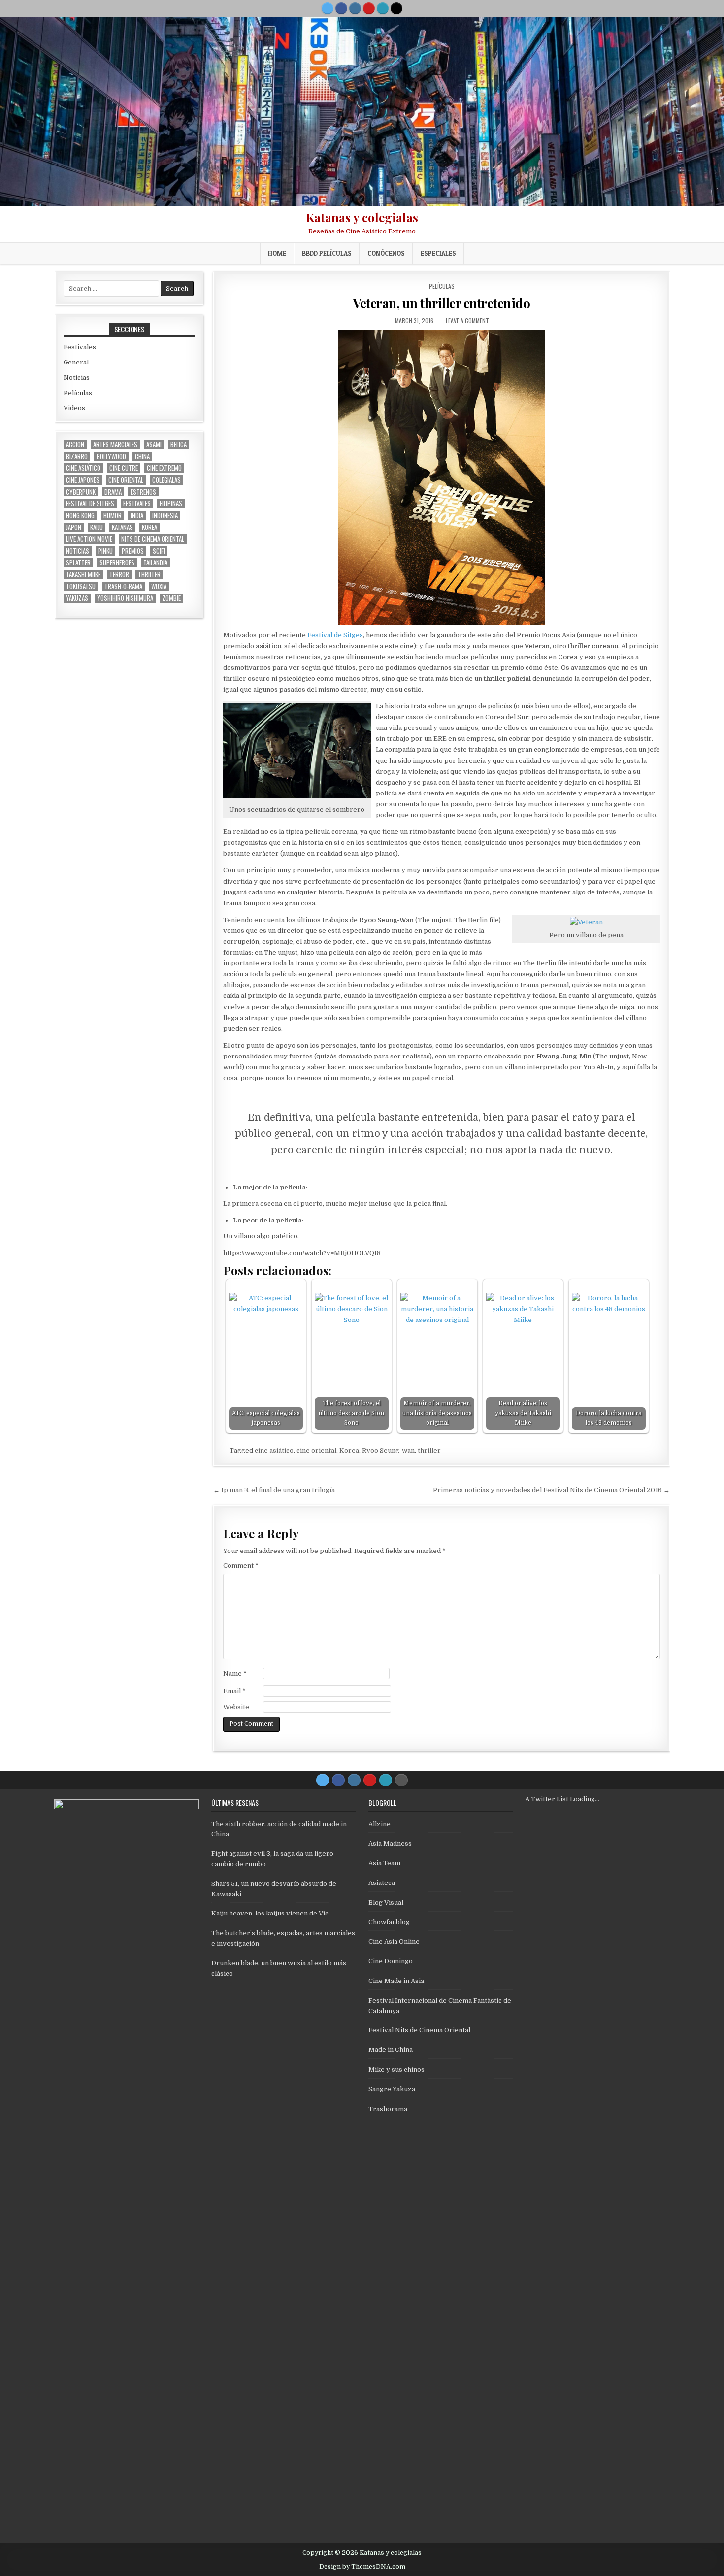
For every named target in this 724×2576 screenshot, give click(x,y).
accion (75, 445)
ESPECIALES (438, 253)
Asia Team (384, 1863)
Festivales (80, 347)
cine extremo (164, 468)
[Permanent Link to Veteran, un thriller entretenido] (442, 477)
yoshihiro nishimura (125, 598)
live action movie (89, 539)
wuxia (159, 586)
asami (154, 445)
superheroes (117, 563)
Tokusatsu (81, 586)
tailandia (155, 563)
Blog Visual (386, 1902)
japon (74, 527)
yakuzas (77, 598)
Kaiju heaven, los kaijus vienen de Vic (270, 1913)
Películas (442, 286)
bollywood (111, 456)
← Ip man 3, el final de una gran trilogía (274, 1490)
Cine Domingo (391, 1961)
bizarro (77, 456)
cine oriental (316, 1450)
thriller (429, 1450)
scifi (159, 551)
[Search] (396, 8)
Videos (74, 408)
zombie (171, 598)
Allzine (379, 1824)
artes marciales (115, 445)
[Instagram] (355, 8)
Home (277, 253)
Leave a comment (467, 320)
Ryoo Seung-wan (388, 1450)
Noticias (77, 378)
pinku (105, 551)
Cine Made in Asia (396, 1981)
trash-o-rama (123, 586)
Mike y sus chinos (396, 2069)
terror (119, 575)
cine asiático (274, 1450)
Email (234, 1691)
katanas (122, 527)
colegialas (166, 480)
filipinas (171, 504)
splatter (78, 563)
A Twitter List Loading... (562, 1799)
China (142, 456)
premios (133, 551)
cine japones (83, 480)
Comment (241, 1566)
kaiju (97, 527)
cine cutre (124, 468)
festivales (137, 504)
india (137, 515)
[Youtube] (369, 8)
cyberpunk (81, 492)
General (76, 362)
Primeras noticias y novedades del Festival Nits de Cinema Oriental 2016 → (551, 1490)
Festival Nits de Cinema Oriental (419, 2030)
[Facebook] (341, 8)
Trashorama (388, 2109)
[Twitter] (328, 8)
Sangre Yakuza (392, 2089)
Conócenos (386, 253)
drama (113, 492)
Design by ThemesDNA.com (362, 2567)
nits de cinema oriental (153, 539)
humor (113, 515)
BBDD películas (327, 253)
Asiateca (382, 1883)
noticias (78, 551)
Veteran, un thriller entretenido (441, 303)
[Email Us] (383, 8)
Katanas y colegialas (362, 217)
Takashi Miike (83, 575)
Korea (349, 1450)
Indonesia (165, 515)
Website (236, 1707)
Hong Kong (80, 515)
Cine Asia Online (394, 1941)
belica (179, 445)
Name (235, 1673)
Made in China (391, 2050)
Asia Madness (390, 1843)
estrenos (143, 492)
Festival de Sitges (335, 635)
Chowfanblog (389, 1922)
